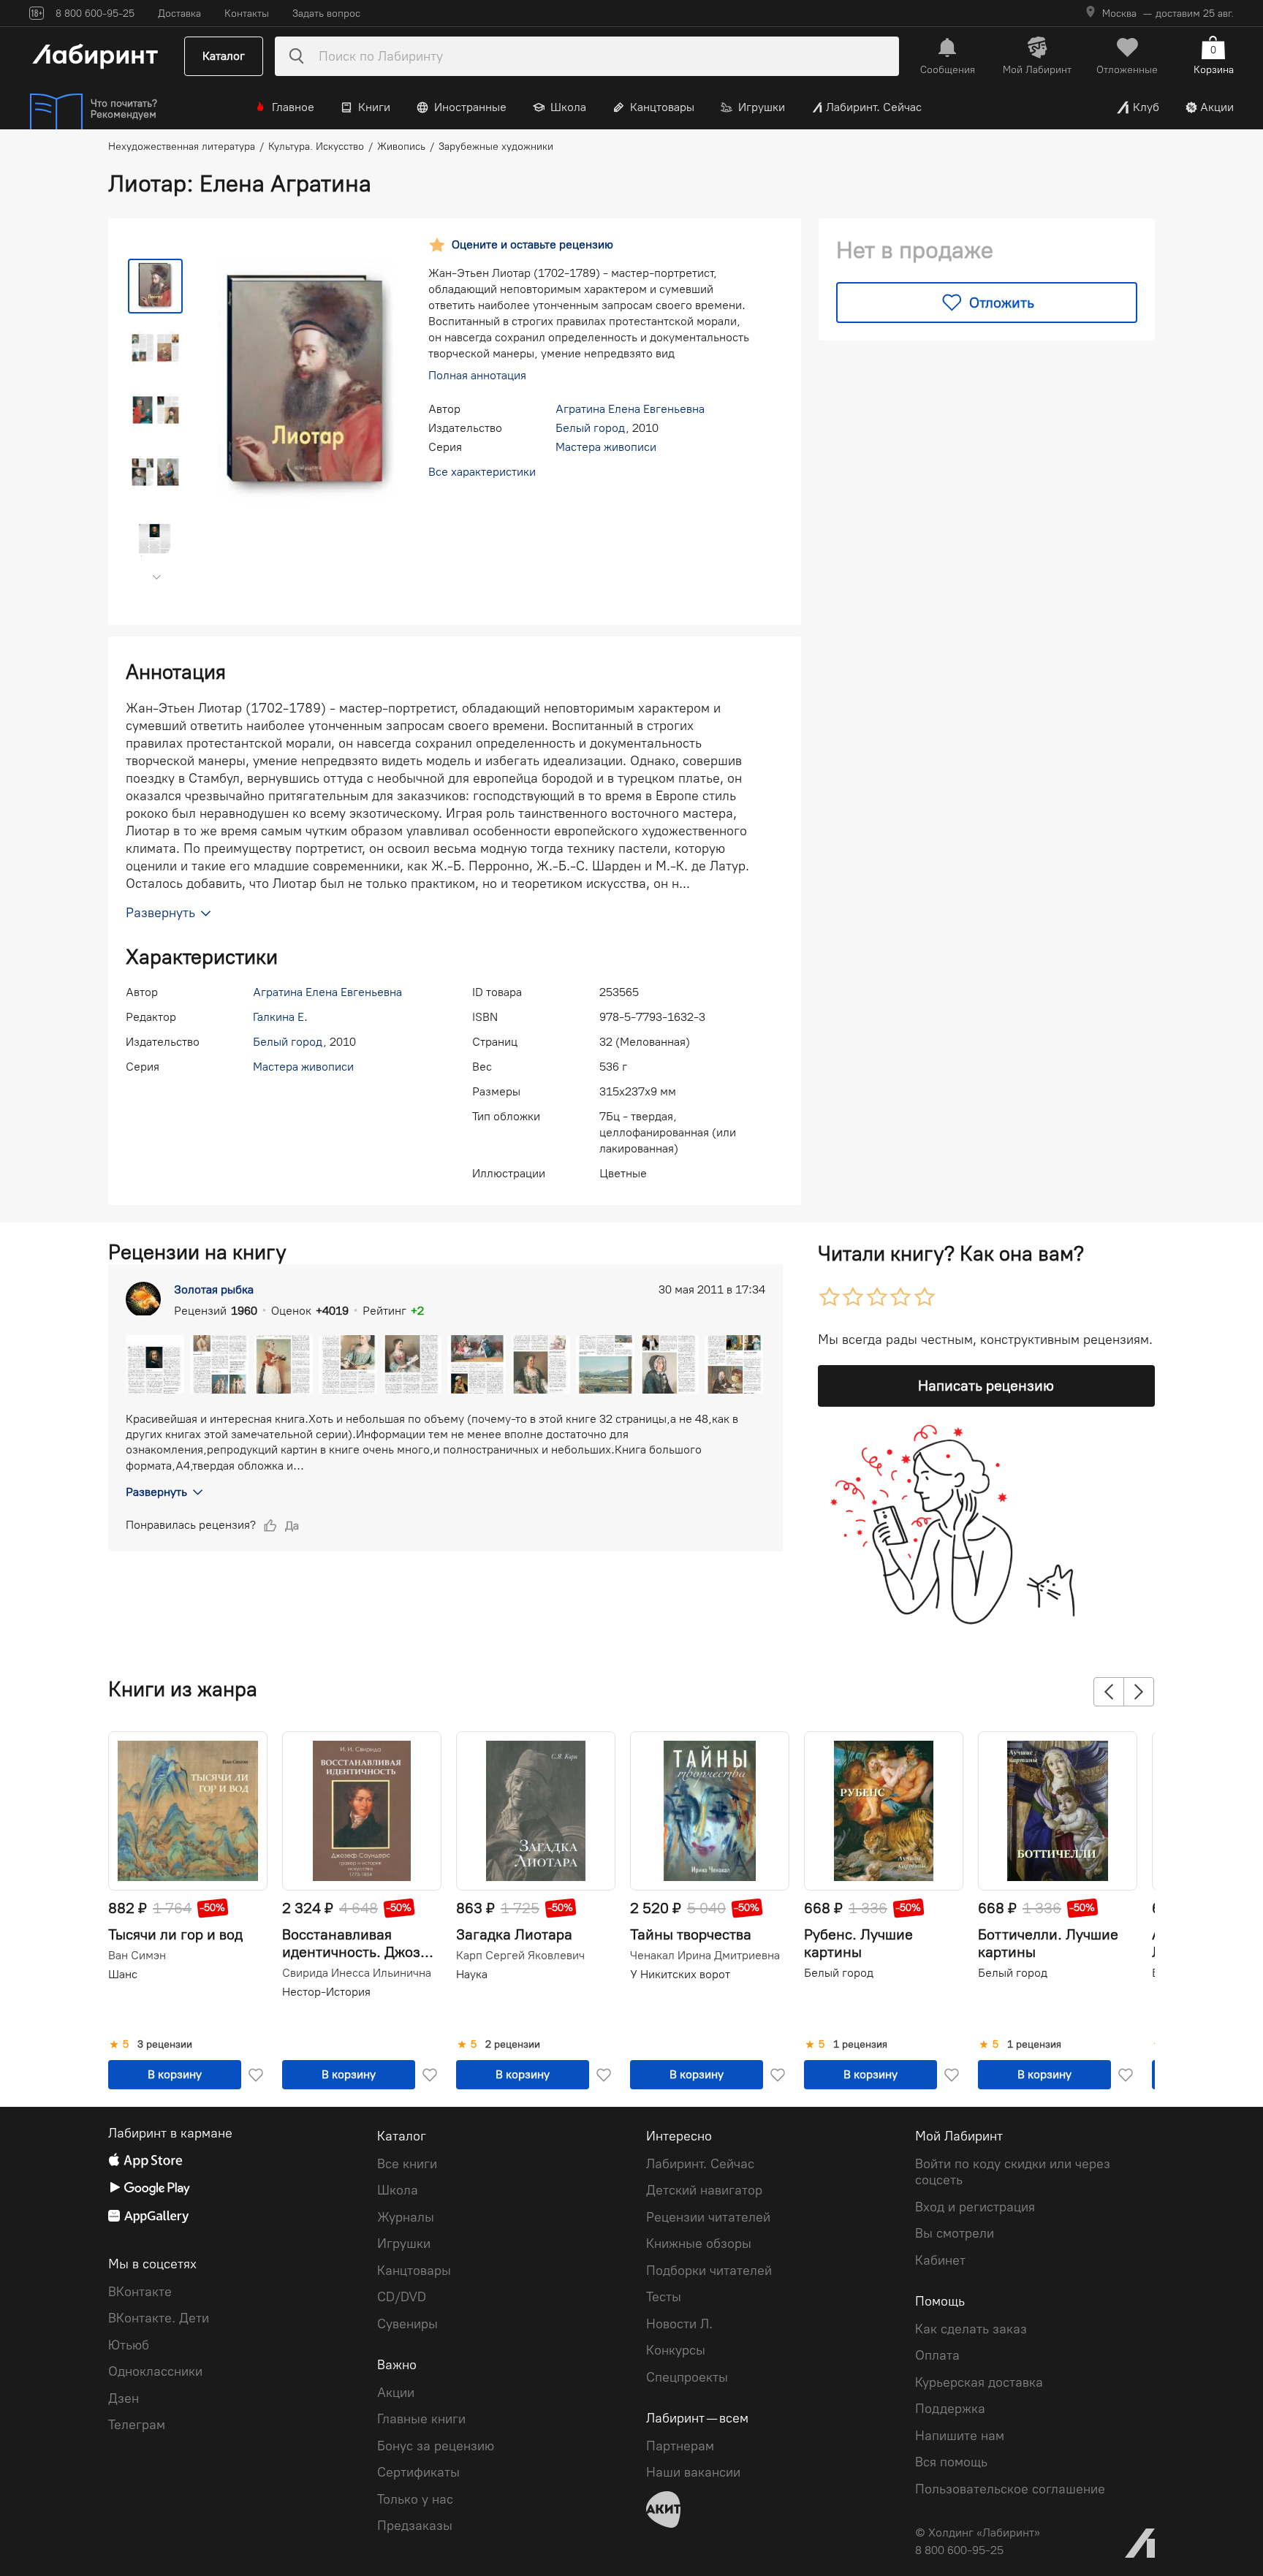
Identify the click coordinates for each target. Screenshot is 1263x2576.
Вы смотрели (955, 2233)
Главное (293, 107)
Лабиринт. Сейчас (874, 107)
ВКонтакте (140, 2292)
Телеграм (137, 2425)
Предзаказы (415, 2526)
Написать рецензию (986, 1386)
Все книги (407, 2164)
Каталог (224, 56)
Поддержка (950, 2409)
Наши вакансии (693, 2472)
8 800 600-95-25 (959, 2550)
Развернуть (156, 1492)
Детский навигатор (704, 2190)
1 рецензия (860, 2045)
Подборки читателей (709, 2271)
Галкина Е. (280, 1017)
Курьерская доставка (979, 2382)
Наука (472, 1974)
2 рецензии (513, 2045)
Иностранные (470, 107)
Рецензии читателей (708, 2217)
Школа (568, 107)
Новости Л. (679, 2324)
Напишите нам (960, 2436)
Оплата (937, 2355)
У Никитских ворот (680, 1974)
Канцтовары (662, 107)
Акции (1217, 107)
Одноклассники (155, 2371)
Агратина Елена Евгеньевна (630, 409)
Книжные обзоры (699, 2243)
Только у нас (415, 2499)
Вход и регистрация (975, 2207)
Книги (374, 107)
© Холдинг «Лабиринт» (978, 2533)
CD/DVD (402, 2297)
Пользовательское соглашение (1010, 2489)
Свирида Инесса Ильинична (357, 1973)
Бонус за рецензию (436, 2446)
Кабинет (940, 2260)
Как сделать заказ (971, 2329)
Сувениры (407, 2324)
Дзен (124, 2398)
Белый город (591, 428)
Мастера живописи (606, 447)
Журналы (406, 2217)
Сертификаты (418, 2472)
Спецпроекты (687, 2377)
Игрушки (762, 107)
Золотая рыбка (214, 1289)
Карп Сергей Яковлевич (520, 1956)
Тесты (664, 2297)
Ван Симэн (137, 1956)
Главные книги (421, 2419)
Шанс (123, 1974)
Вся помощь (951, 2462)
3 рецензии (165, 2045)
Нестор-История (326, 1992)
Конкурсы (676, 2350)
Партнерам (680, 2446)
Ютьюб (129, 2345)
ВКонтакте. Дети (159, 2318)
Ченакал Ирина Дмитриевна (705, 1956)
